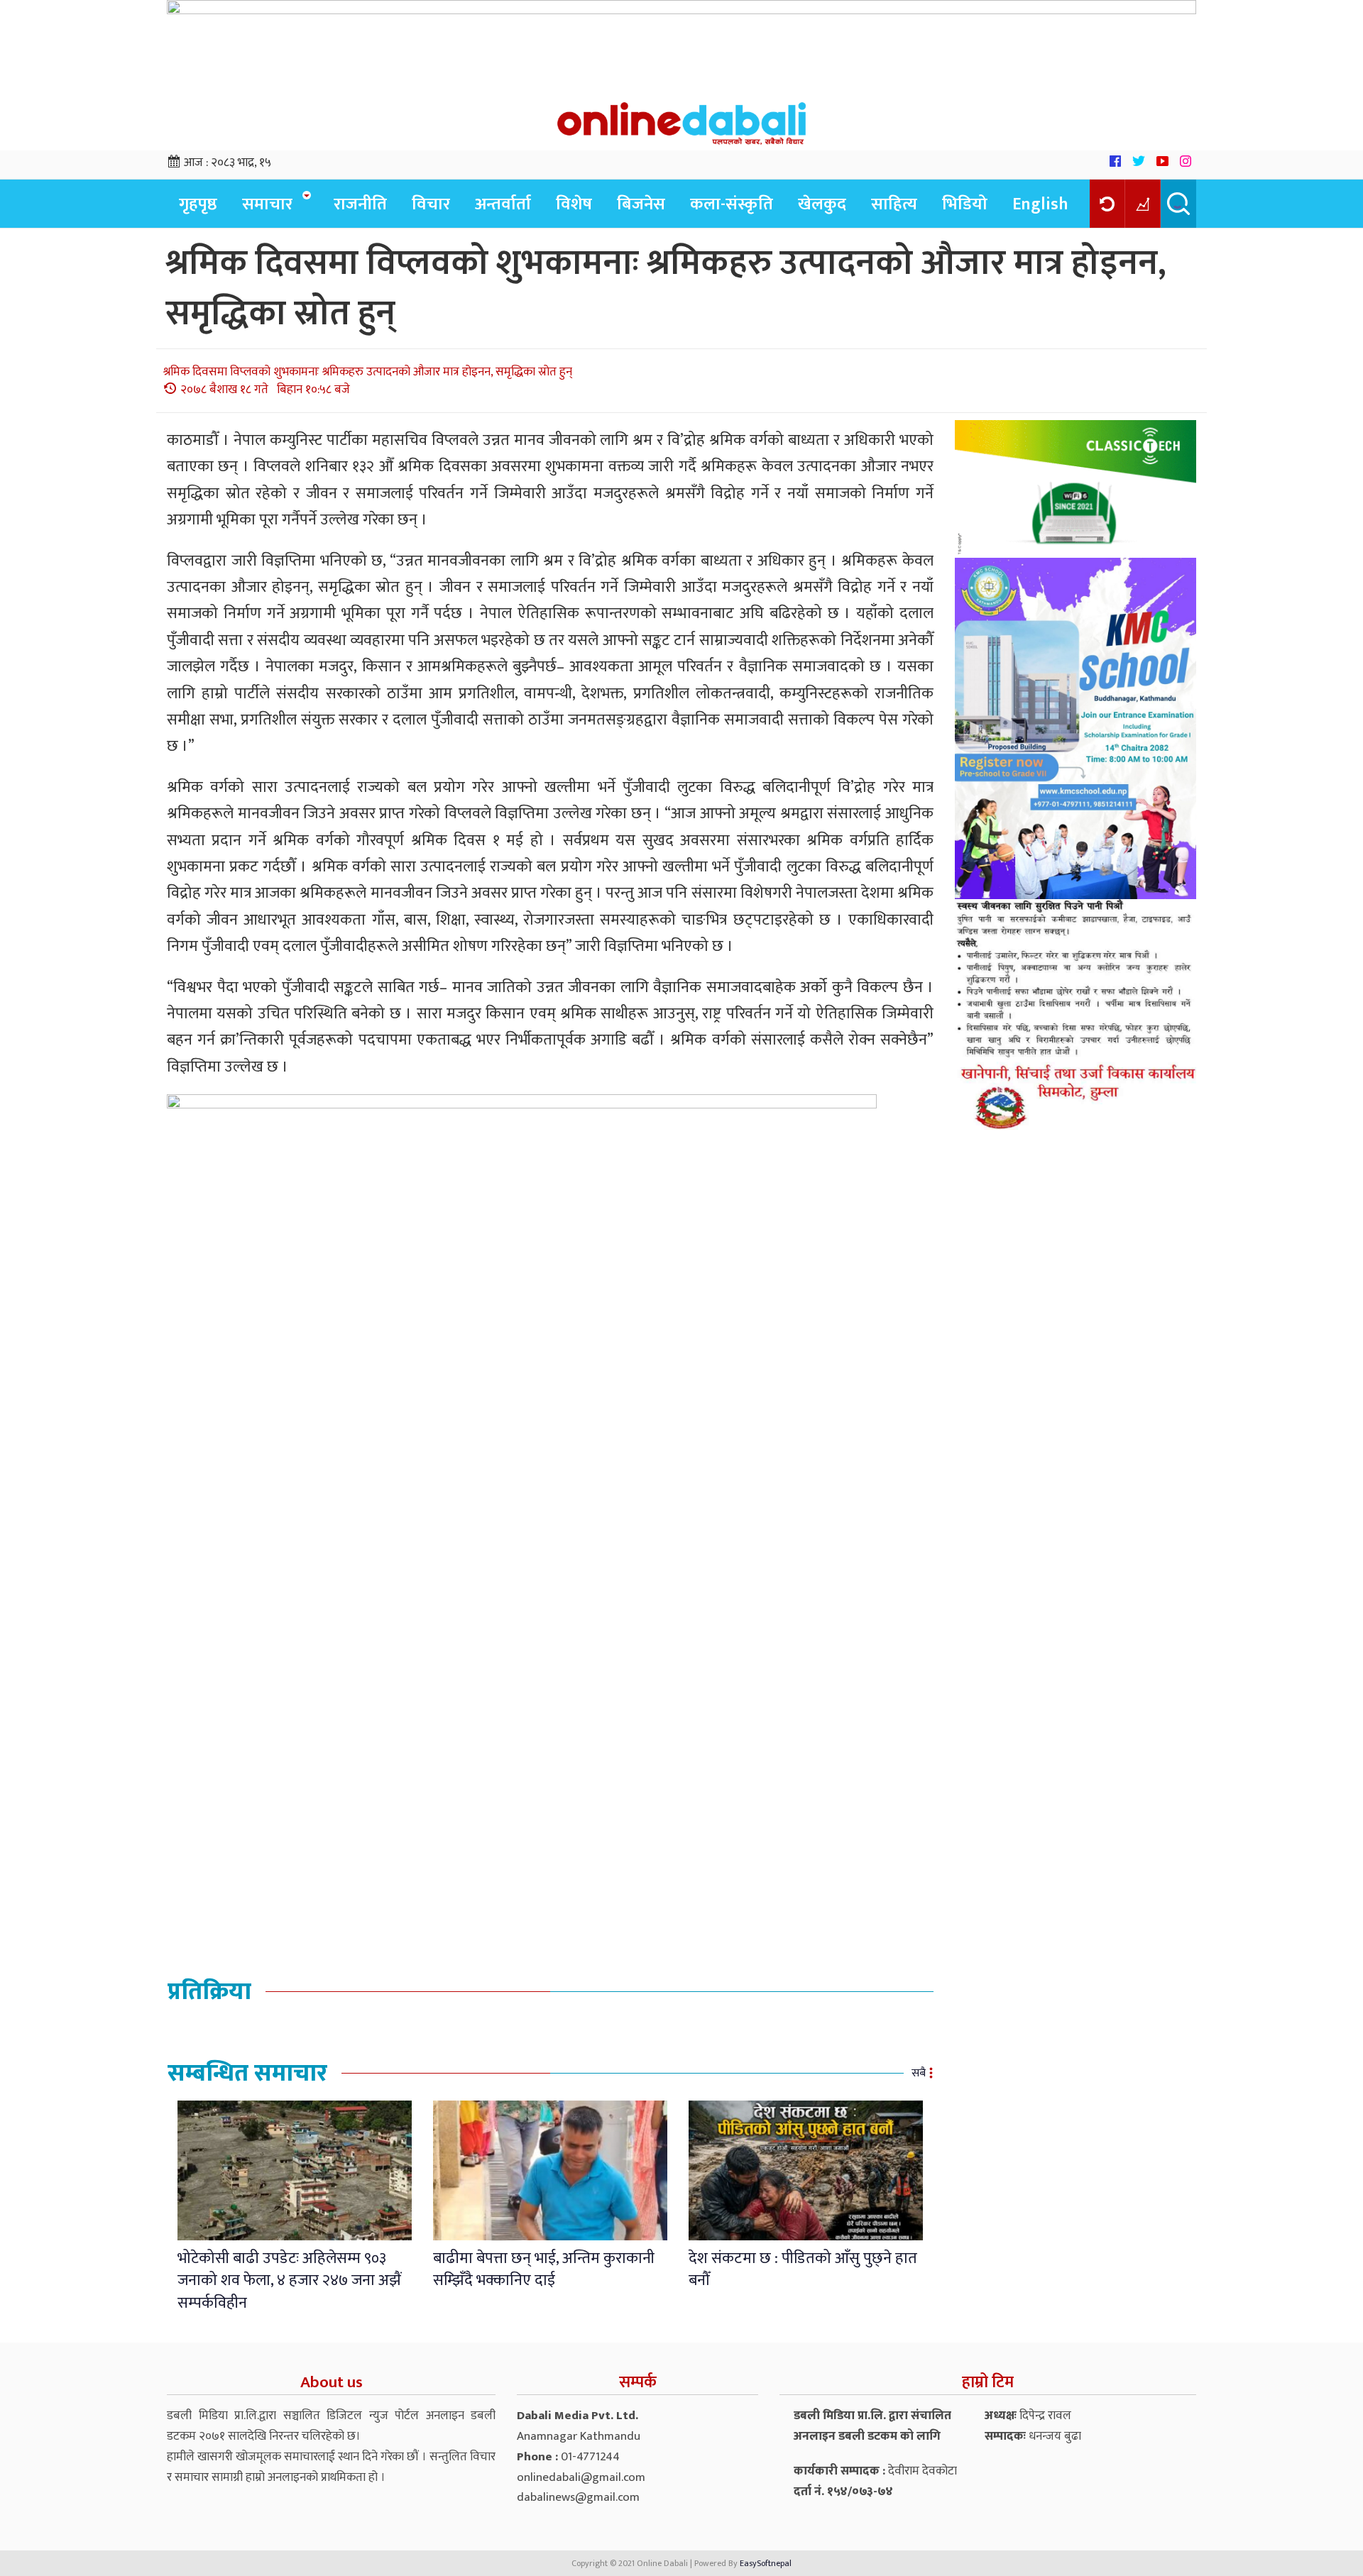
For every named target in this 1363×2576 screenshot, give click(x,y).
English (1040, 204)
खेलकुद (822, 204)
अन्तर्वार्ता (503, 204)
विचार (431, 204)
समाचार (267, 204)
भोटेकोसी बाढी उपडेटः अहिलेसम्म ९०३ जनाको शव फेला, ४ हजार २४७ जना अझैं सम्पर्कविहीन (289, 2281)
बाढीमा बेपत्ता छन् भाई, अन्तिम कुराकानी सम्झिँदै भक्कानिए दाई (544, 2269)
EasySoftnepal (766, 2563)
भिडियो (965, 204)
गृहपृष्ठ (198, 204)
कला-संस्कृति (732, 204)
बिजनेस (641, 204)
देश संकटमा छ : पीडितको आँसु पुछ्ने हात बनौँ (803, 2269)
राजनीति (360, 204)
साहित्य (894, 204)
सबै (919, 2073)
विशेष (574, 204)
